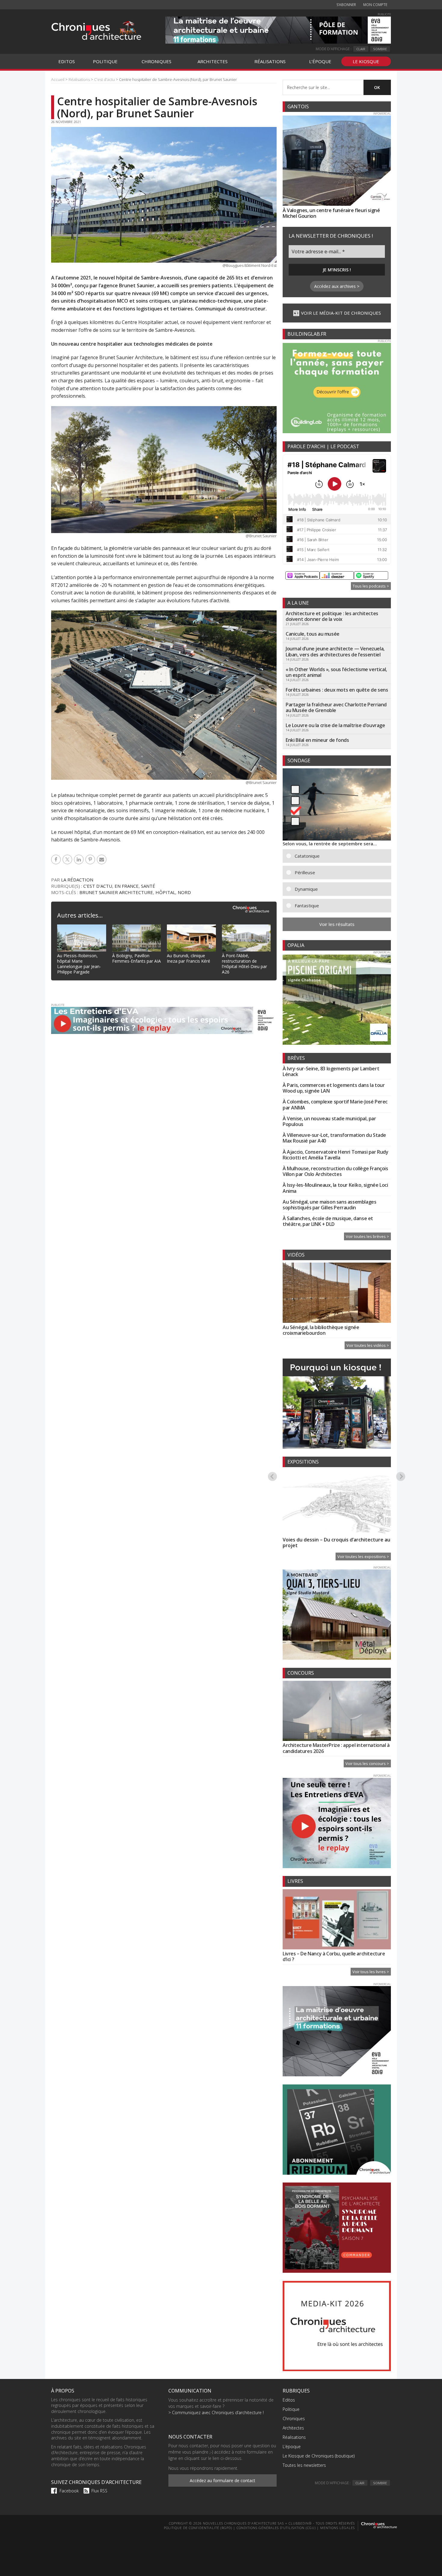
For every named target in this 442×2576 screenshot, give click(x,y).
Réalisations (294, 2437)
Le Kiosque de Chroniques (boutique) (319, 2456)
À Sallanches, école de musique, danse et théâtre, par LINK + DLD (328, 1221)
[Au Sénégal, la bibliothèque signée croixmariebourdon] (337, 1294)
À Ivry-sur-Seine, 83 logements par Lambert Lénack (331, 1071)
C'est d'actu (98, 886)
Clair (361, 49)
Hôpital (165, 892)
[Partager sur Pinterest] (91, 859)
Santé (148, 886)
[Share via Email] (103, 859)
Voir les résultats (337, 924)
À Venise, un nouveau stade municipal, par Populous (329, 1121)
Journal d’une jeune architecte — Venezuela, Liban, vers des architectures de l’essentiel (335, 651)
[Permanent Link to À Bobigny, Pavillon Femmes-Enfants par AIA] (137, 928)
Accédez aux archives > (337, 286)
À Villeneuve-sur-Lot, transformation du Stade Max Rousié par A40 (334, 1138)
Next (401, 1476)
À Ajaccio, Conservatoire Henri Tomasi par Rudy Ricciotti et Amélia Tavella (336, 1155)
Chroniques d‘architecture (96, 31)
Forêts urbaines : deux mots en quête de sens (337, 690)
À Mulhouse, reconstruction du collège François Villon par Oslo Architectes (335, 1171)
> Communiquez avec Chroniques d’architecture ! (216, 2412)
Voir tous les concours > (367, 1763)
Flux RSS (99, 2491)
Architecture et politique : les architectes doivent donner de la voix (332, 616)
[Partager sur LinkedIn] (80, 859)
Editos (289, 2400)
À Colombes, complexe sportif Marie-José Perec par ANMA (335, 1104)
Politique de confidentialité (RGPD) (198, 2528)
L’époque (292, 2446)
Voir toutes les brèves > (367, 1236)
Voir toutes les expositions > (363, 1556)
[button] (341, 856)
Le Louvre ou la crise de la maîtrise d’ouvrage (335, 725)
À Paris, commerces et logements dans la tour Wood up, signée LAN (334, 1088)
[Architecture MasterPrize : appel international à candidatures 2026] (337, 1712)
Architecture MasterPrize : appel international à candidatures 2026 (336, 1748)
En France (127, 886)
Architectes (293, 2428)
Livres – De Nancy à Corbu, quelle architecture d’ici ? (334, 1956)
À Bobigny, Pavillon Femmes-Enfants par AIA (137, 958)
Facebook (69, 2491)
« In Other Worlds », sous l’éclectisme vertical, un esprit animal (336, 672)
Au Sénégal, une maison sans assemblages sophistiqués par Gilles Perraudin (329, 1205)
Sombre (380, 49)
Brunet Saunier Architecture (116, 892)
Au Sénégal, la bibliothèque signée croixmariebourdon (321, 1330)
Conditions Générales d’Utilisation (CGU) (276, 2528)
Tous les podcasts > (371, 586)
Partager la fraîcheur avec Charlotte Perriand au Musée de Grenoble (336, 707)
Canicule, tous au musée (313, 634)
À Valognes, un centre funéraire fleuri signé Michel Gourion (331, 213)
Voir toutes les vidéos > (368, 1345)
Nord (184, 892)
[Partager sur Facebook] (57, 859)
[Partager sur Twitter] (68, 859)
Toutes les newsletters (304, 2465)
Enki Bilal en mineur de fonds (317, 740)
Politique (291, 2409)
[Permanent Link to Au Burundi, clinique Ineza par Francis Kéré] (191, 928)
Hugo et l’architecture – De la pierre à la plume (329, 1543)
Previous (272, 1476)
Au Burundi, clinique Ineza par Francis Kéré (189, 958)
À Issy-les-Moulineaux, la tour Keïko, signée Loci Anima (335, 1188)
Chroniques (294, 2419)
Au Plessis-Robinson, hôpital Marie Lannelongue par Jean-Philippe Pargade (79, 964)
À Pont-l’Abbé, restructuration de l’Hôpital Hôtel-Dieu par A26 (244, 964)
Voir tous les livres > (371, 1972)
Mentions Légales (338, 2528)
